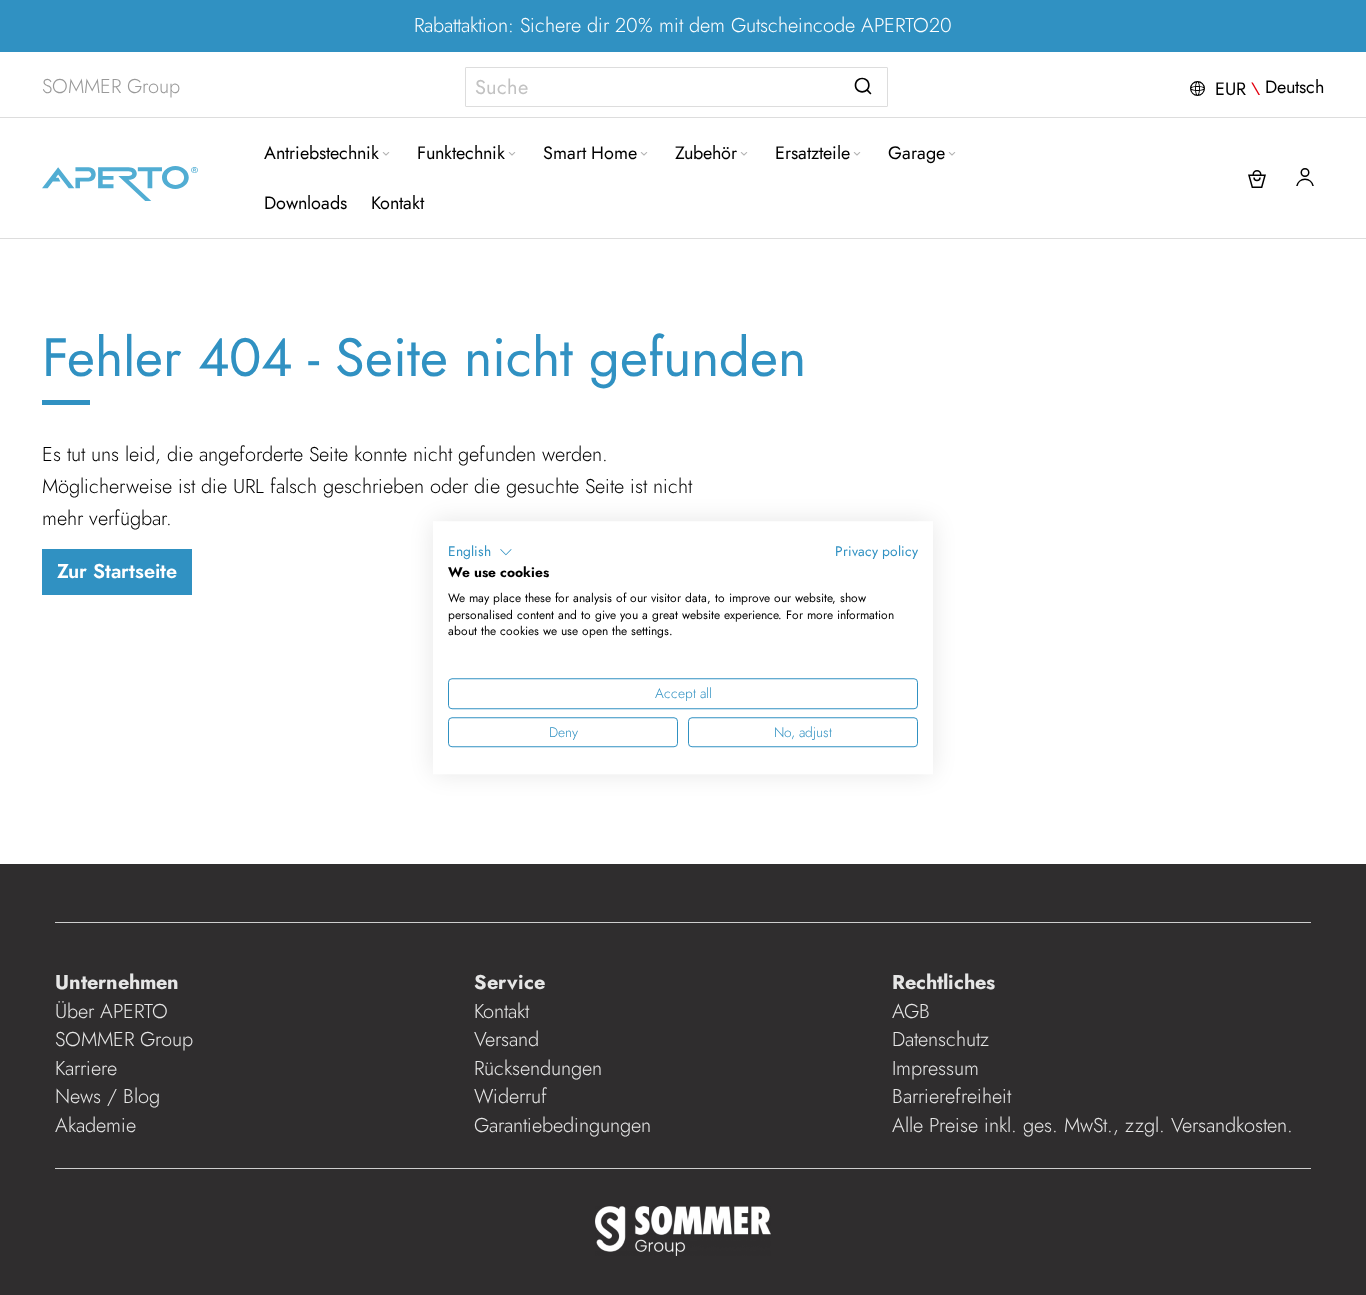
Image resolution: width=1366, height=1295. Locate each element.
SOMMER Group (124, 1039)
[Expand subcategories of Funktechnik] (512, 154)
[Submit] (863, 83)
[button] (1254, 87)
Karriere (86, 1068)
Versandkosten (1229, 1125)
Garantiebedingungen (562, 1125)
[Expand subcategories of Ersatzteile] (857, 154)
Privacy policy (876, 551)
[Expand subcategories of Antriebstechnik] (386, 154)
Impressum (935, 1068)
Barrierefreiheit (954, 1096)
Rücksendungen (538, 1068)
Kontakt (501, 1011)
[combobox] (676, 87)
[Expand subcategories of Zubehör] (744, 154)
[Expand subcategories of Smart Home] (644, 154)
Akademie (98, 1125)
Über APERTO (111, 1011)
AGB (911, 1011)
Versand (506, 1039)
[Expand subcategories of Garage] (952, 154)
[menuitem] (328, 153)
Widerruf (510, 1096)
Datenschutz (940, 1039)
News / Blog (107, 1096)
